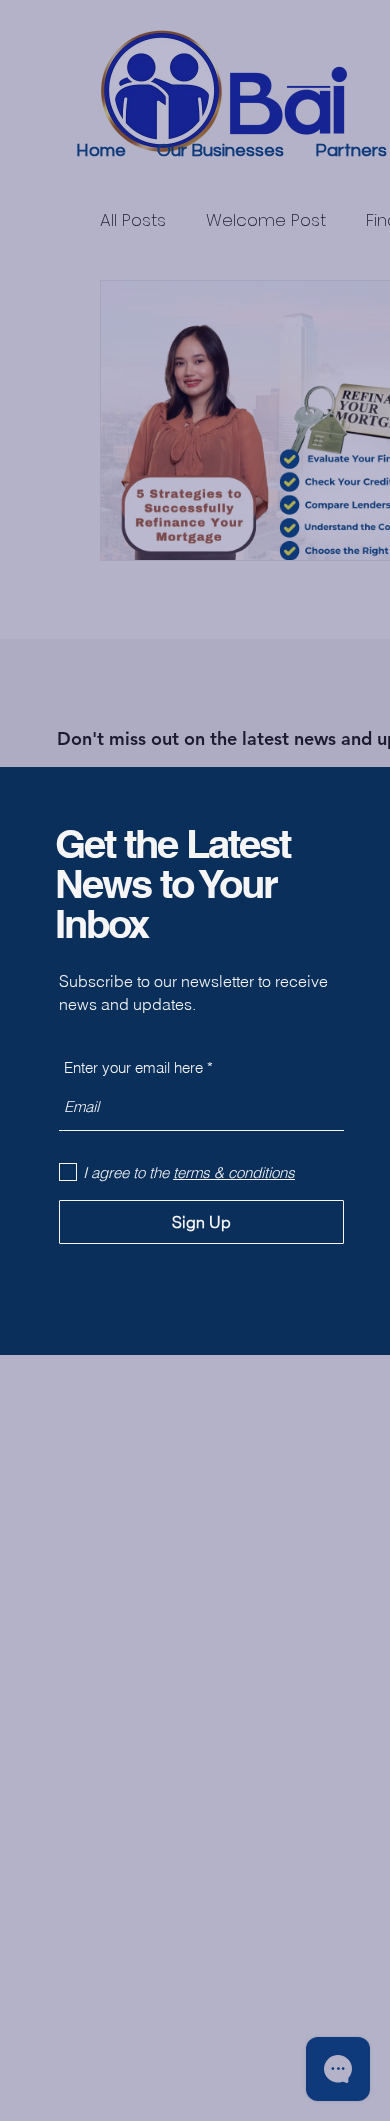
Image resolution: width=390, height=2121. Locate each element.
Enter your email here (133, 1067)
